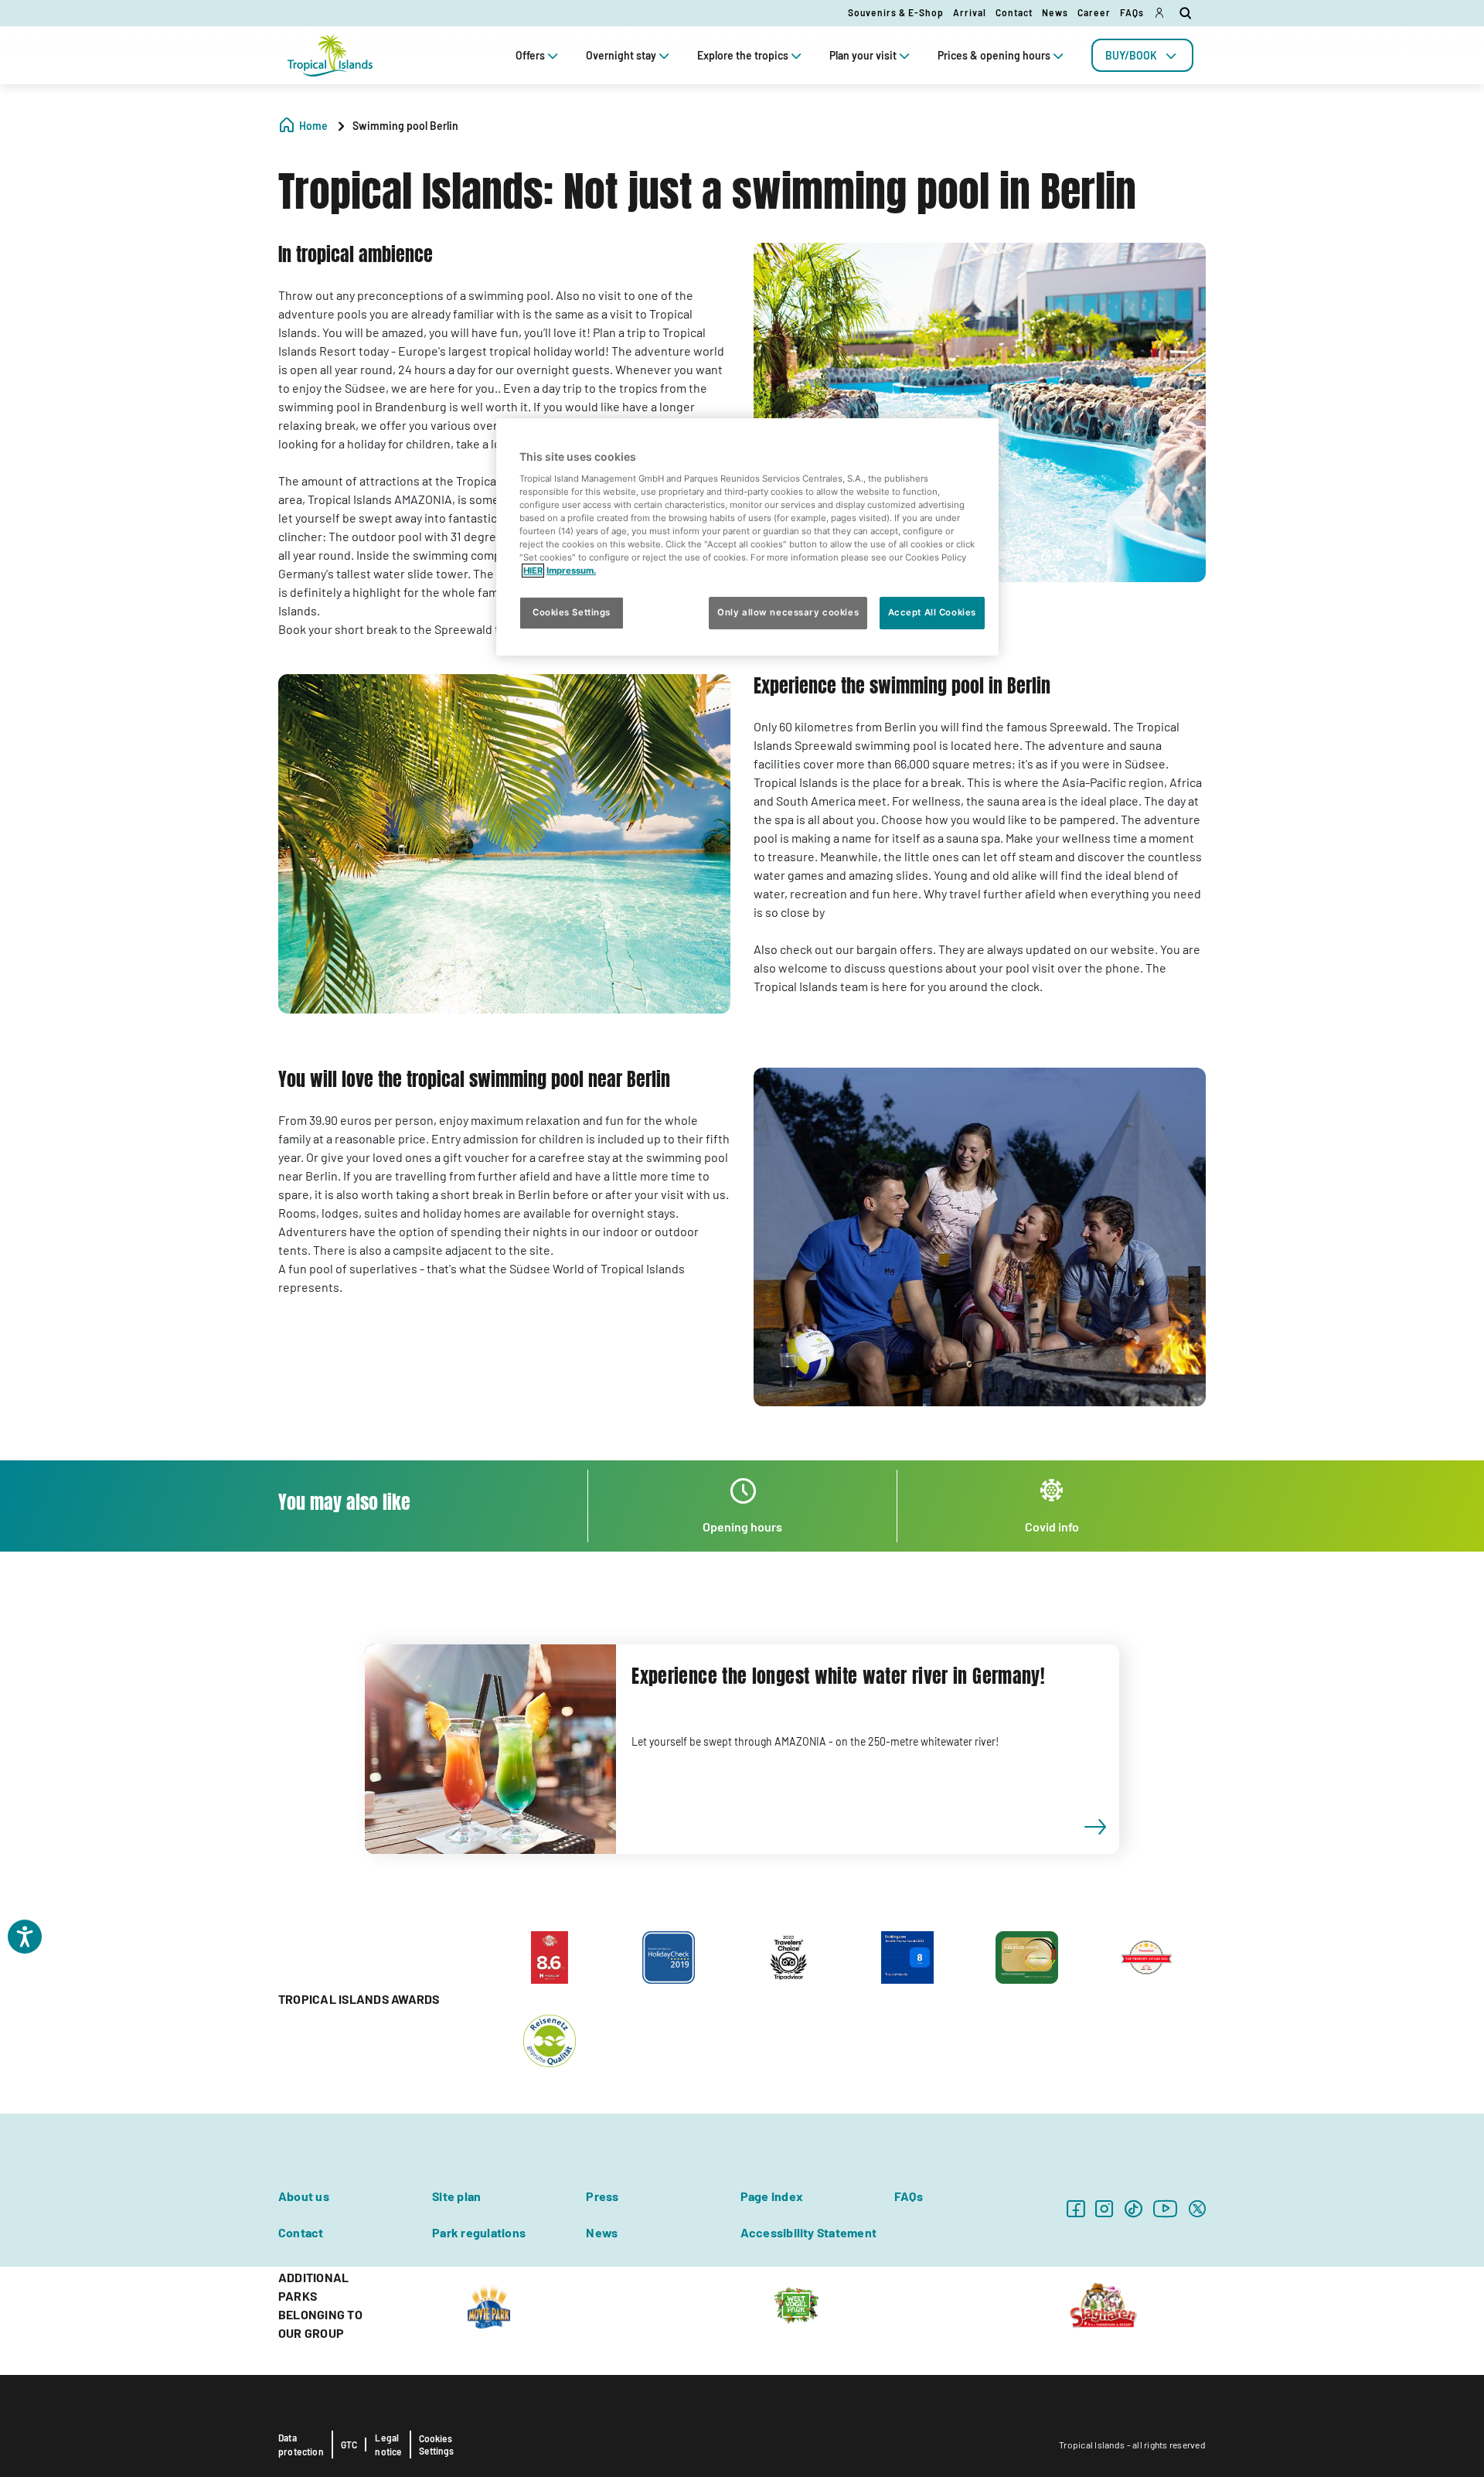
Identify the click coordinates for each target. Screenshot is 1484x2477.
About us (304, 2196)
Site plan (456, 2196)
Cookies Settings (436, 2445)
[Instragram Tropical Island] (1104, 2208)
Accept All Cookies (932, 613)
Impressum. (571, 571)
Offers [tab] (530, 55)
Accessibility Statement (809, 2232)
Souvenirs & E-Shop (896, 12)
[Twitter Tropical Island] (1197, 2208)
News (1055, 12)
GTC (349, 2445)
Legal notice (388, 2445)
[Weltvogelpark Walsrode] (796, 2305)
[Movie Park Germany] (489, 2305)
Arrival (970, 12)
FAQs (1132, 12)
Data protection (301, 2445)
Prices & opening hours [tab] (994, 55)
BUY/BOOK (1131, 55)
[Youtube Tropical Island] (1166, 2208)
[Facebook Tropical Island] (1076, 2208)
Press (602, 2196)
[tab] (1142, 55)
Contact (1014, 12)
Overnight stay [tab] (621, 55)
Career (1094, 12)
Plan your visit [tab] (863, 55)
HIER (533, 571)
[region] (747, 537)
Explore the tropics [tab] (743, 55)
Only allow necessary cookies (788, 613)
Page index (772, 2196)
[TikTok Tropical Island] (1133, 2208)
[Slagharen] (1103, 2305)
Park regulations (479, 2232)
